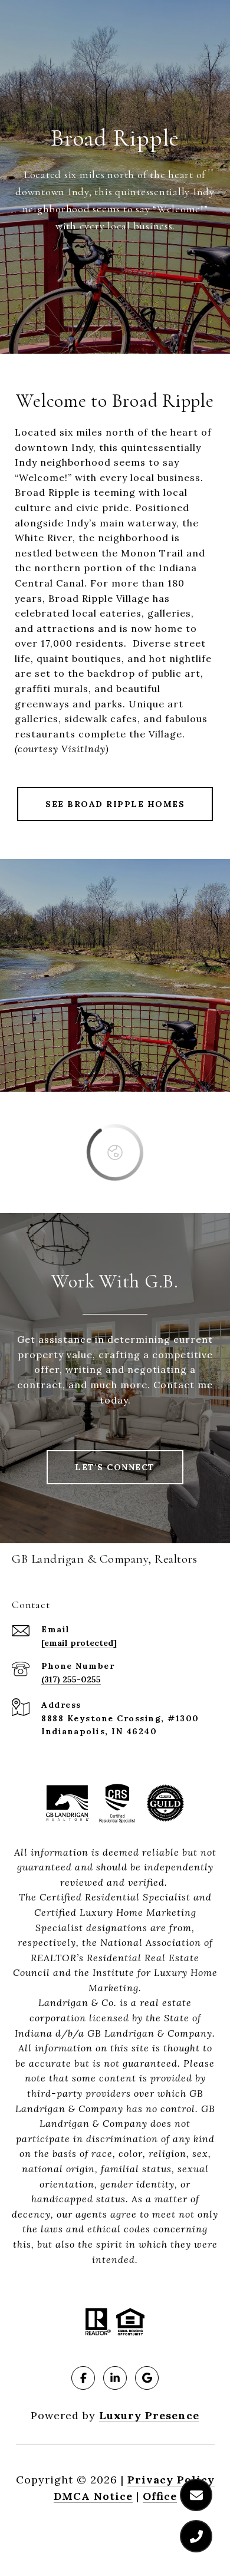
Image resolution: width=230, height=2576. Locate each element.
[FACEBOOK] (83, 2378)
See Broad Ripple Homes (115, 804)
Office (160, 2496)
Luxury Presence (149, 2415)
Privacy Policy (171, 2480)
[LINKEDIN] (115, 2378)
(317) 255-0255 (71, 1679)
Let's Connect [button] (115, 1467)
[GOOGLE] (147, 2378)
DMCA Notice (93, 2496)
